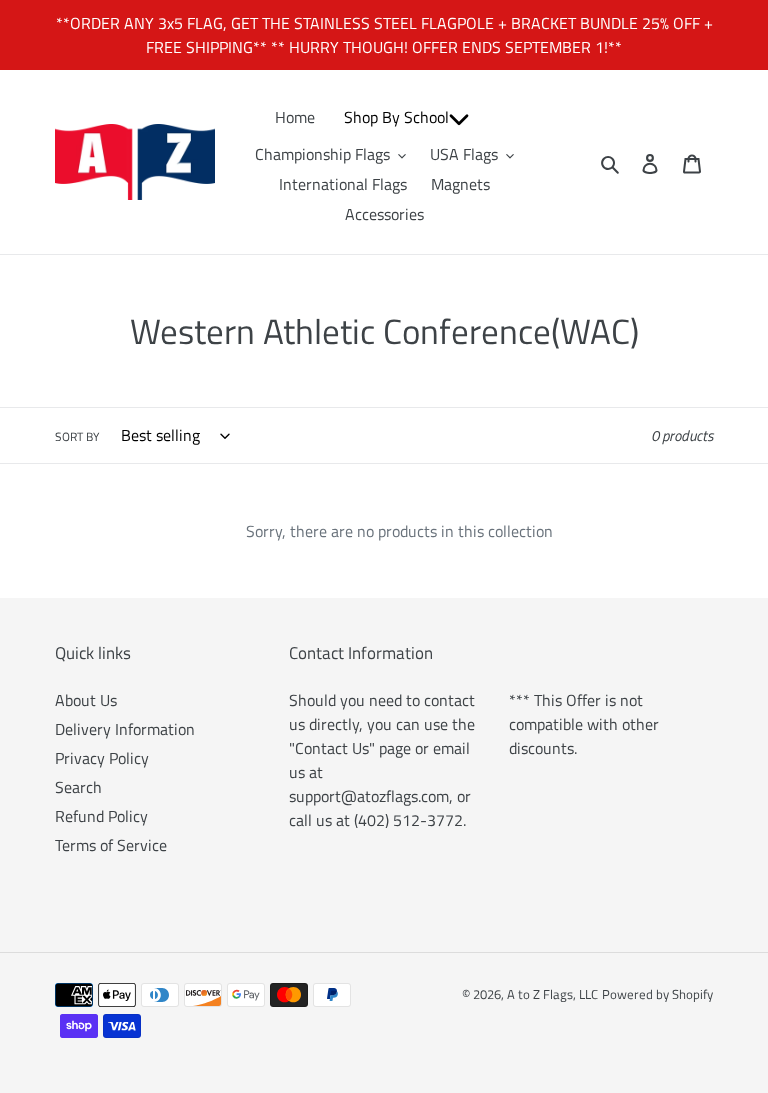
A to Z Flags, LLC (552, 994)
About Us (86, 700)
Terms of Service (111, 845)
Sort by (77, 437)
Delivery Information (125, 729)
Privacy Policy (102, 758)
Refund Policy (101, 816)
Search (78, 787)
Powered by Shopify (657, 994)
